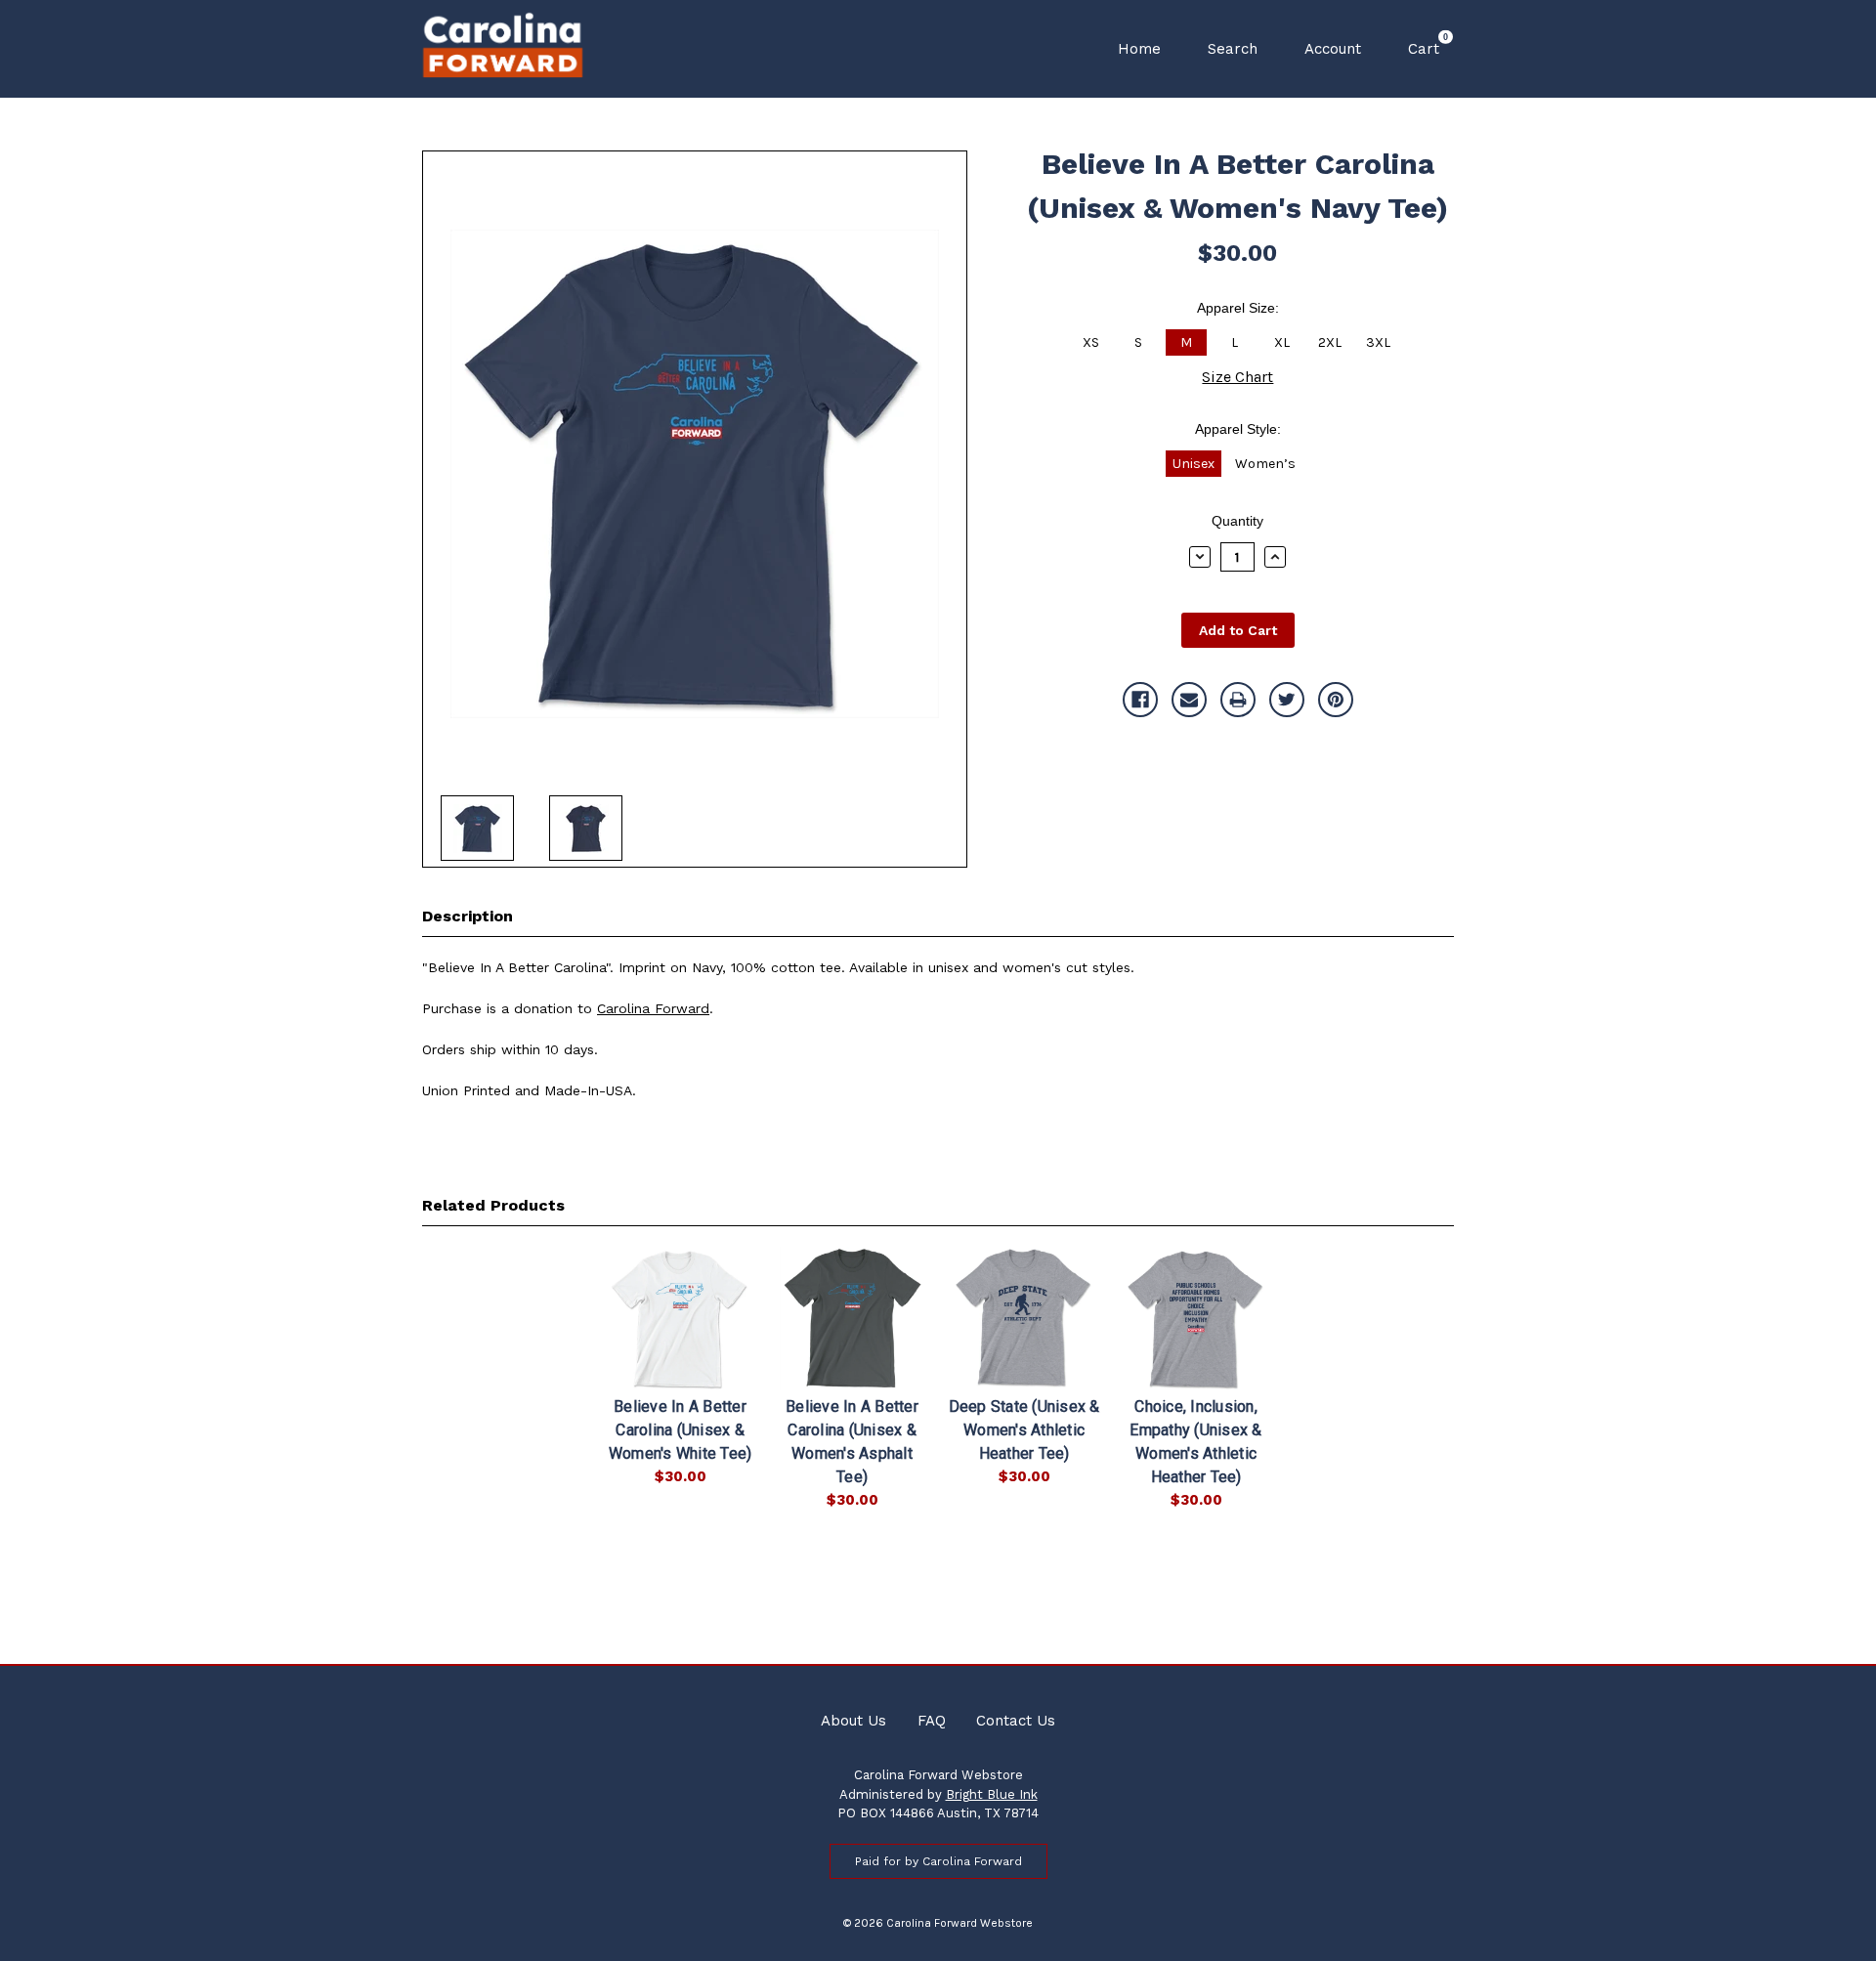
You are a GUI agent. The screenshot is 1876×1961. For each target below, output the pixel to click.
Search (1233, 49)
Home (1139, 49)
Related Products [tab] (493, 1205)
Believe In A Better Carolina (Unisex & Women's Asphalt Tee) (852, 1442)
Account (1333, 49)
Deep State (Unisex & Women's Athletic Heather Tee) (1024, 1430)
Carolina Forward (653, 1008)
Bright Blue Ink (992, 1794)
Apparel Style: (1238, 429)
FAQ (932, 1721)
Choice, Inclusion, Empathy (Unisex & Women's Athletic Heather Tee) (1195, 1442)
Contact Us (1016, 1721)
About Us (853, 1721)
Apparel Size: (1238, 308)
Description (468, 916)
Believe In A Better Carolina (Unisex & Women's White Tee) (681, 1430)
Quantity (1237, 521)
